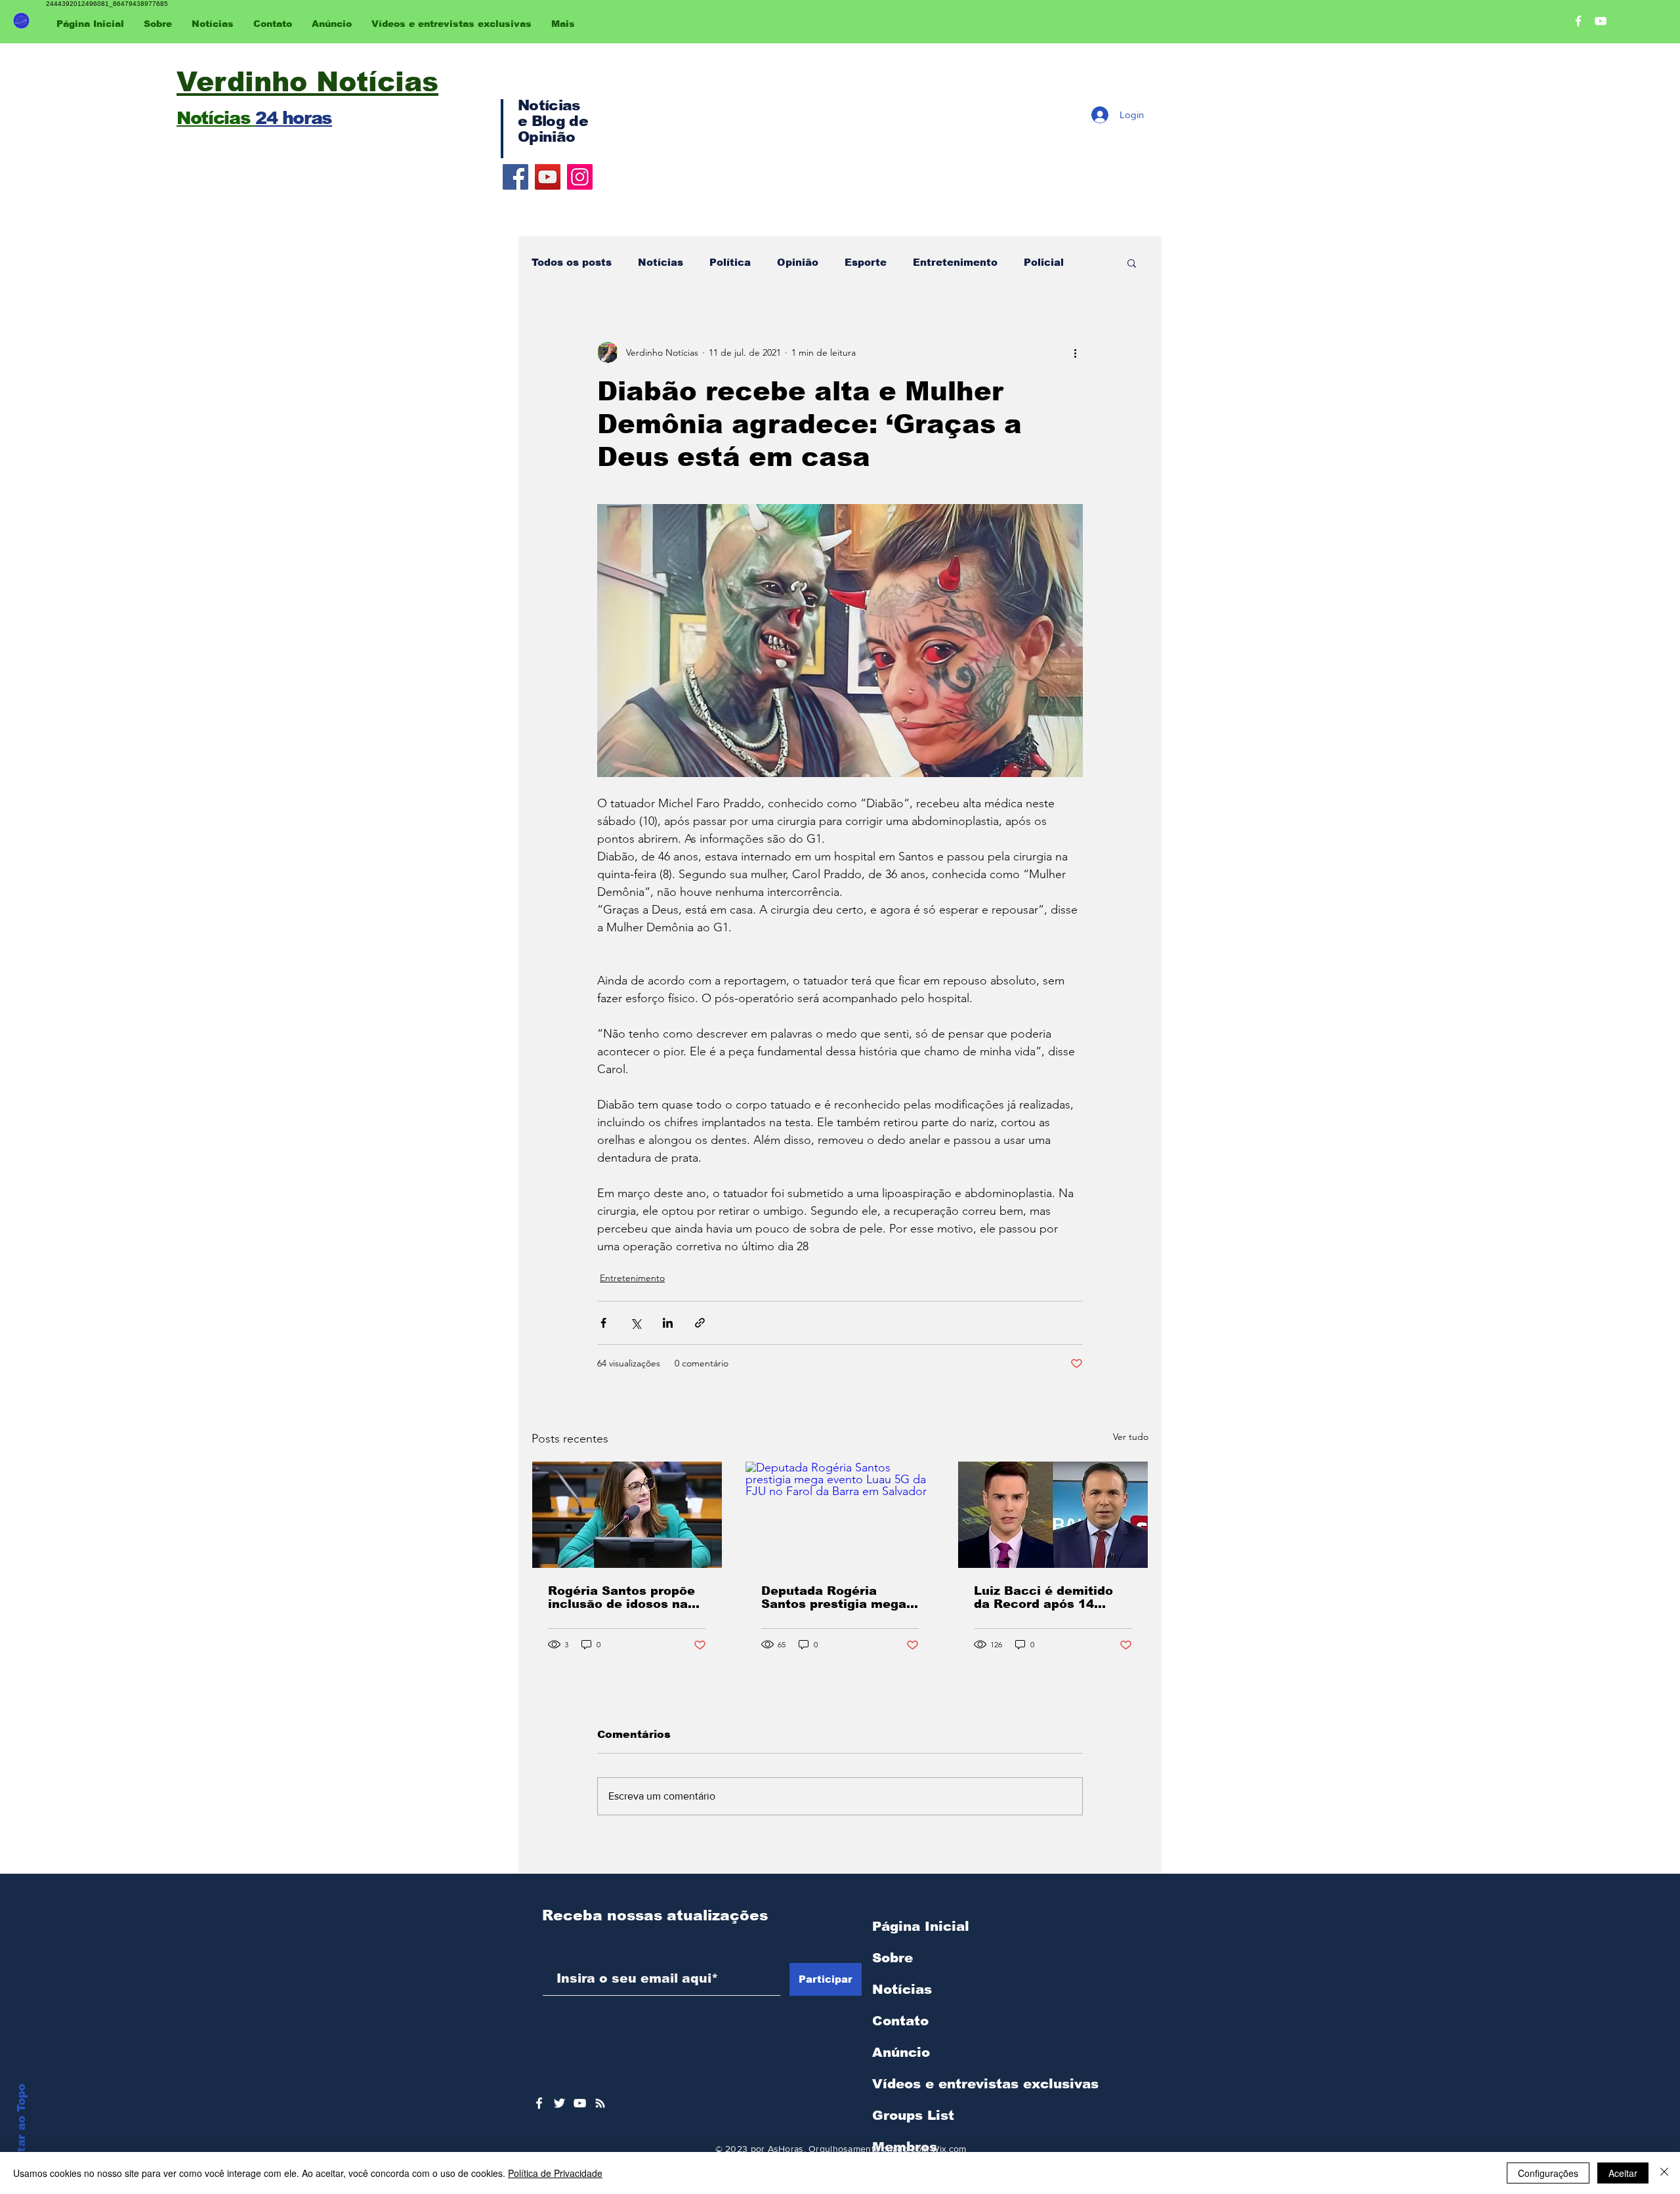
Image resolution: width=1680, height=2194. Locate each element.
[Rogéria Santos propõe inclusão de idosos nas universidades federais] (627, 1515)
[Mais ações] (1075, 352)
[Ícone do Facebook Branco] (539, 2103)
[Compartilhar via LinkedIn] (668, 1323)
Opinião (798, 262)
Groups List (913, 2115)
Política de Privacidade (555, 2173)
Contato (900, 2021)
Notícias (661, 262)
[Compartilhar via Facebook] (603, 1323)
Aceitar (1623, 2173)
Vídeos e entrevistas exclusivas (985, 2084)
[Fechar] (1664, 2173)
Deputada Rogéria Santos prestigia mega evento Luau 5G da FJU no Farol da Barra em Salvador (836, 1597)
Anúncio (901, 2052)
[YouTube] (548, 177)
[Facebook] (515, 177)
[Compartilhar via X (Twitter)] (636, 1323)
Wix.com (949, 2149)
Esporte (866, 262)
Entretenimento (955, 262)
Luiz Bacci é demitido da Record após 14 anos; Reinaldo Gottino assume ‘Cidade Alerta (1047, 1597)
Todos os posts (572, 262)
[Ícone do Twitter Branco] (559, 2103)
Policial (1044, 262)
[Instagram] (580, 177)
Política (730, 262)
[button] (1132, 263)
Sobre (892, 1958)
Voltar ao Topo (21, 2128)
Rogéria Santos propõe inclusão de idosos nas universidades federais (621, 1597)
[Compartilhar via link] (700, 1323)
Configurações (1548, 2173)
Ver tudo (1131, 1437)
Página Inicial (921, 1926)
